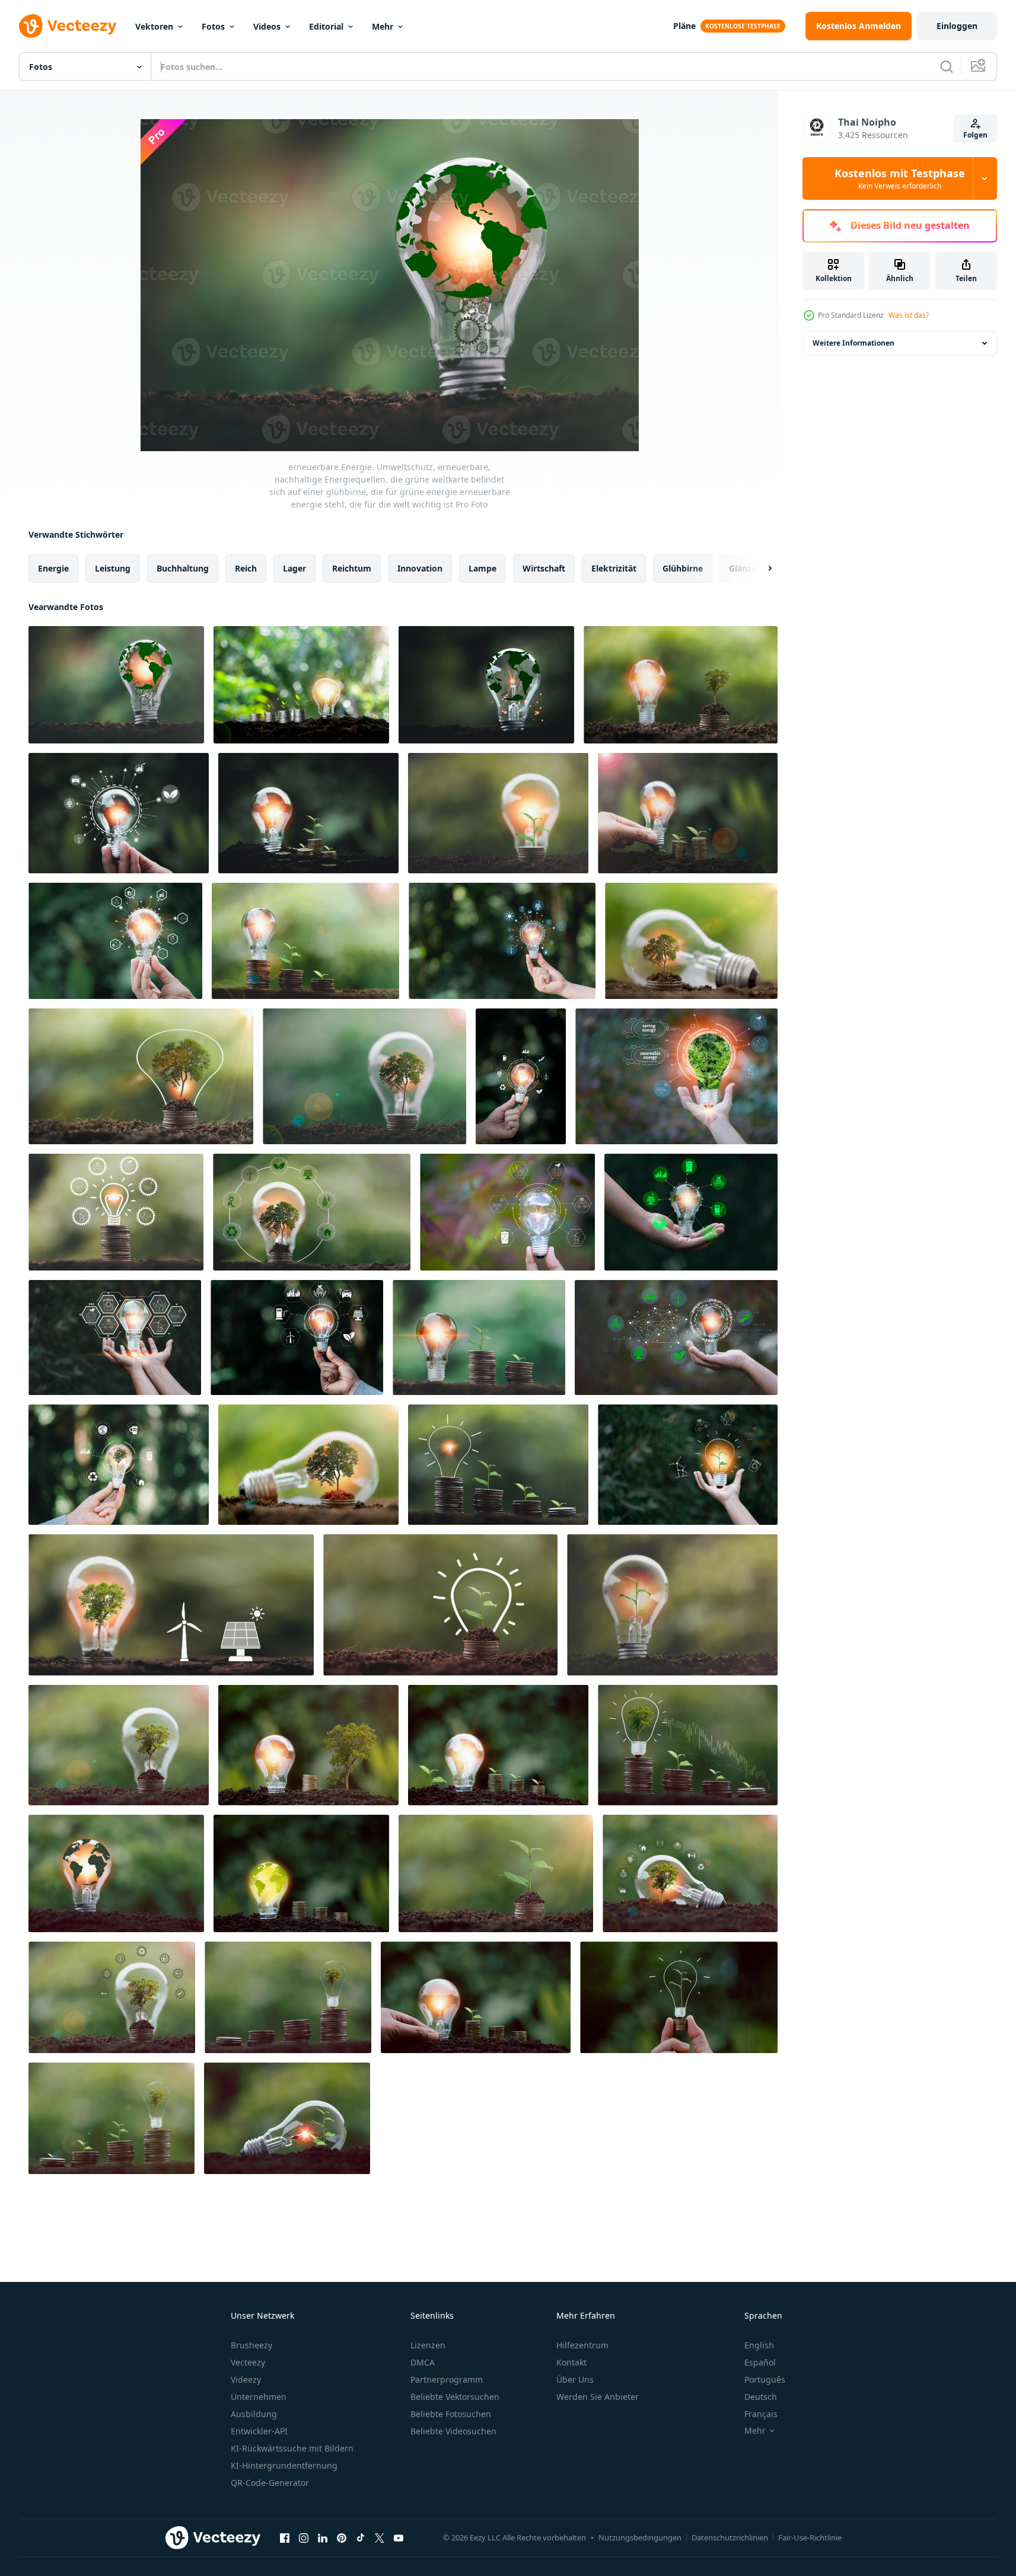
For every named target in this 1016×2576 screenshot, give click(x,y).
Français (761, 2414)
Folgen (975, 135)
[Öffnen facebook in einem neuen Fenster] (285, 2537)
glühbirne (683, 568)
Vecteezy (248, 2362)
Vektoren (154, 26)
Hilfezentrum (582, 2345)
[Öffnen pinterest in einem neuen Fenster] (342, 2537)
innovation (420, 568)
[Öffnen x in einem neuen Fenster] (380, 2537)
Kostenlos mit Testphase (900, 178)
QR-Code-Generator (270, 2483)
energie (53, 568)
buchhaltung (183, 568)
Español (760, 2362)
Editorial (326, 26)
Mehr (383, 26)
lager (294, 568)
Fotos (213, 26)
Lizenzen (428, 2345)
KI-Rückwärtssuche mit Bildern (292, 2448)
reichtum (352, 568)
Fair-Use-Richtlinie (810, 2537)
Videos (267, 26)
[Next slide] (760, 569)
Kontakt (571, 2362)
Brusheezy (251, 2345)
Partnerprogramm (447, 2379)
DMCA (423, 2362)
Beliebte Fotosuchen (451, 2414)
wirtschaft (544, 568)
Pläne (684, 26)
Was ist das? (909, 315)
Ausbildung (254, 2414)
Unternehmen (259, 2397)
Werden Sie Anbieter (598, 2397)
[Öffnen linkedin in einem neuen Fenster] (323, 2537)
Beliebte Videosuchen (453, 2431)
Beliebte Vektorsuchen (455, 2397)
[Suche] (947, 66)
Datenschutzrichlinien (730, 2537)
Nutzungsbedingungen (640, 2537)
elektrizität (614, 568)
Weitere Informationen (853, 343)
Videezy (246, 2379)
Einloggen (957, 26)
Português (765, 2379)
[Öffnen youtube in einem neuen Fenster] (399, 2537)
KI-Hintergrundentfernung (284, 2465)
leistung (113, 568)
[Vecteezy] (68, 26)
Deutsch (761, 2397)
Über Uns (575, 2379)
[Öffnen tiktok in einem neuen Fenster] (361, 2537)
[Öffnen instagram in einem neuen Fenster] (304, 2537)
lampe (482, 568)
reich (246, 568)
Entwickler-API (259, 2431)
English (759, 2345)
